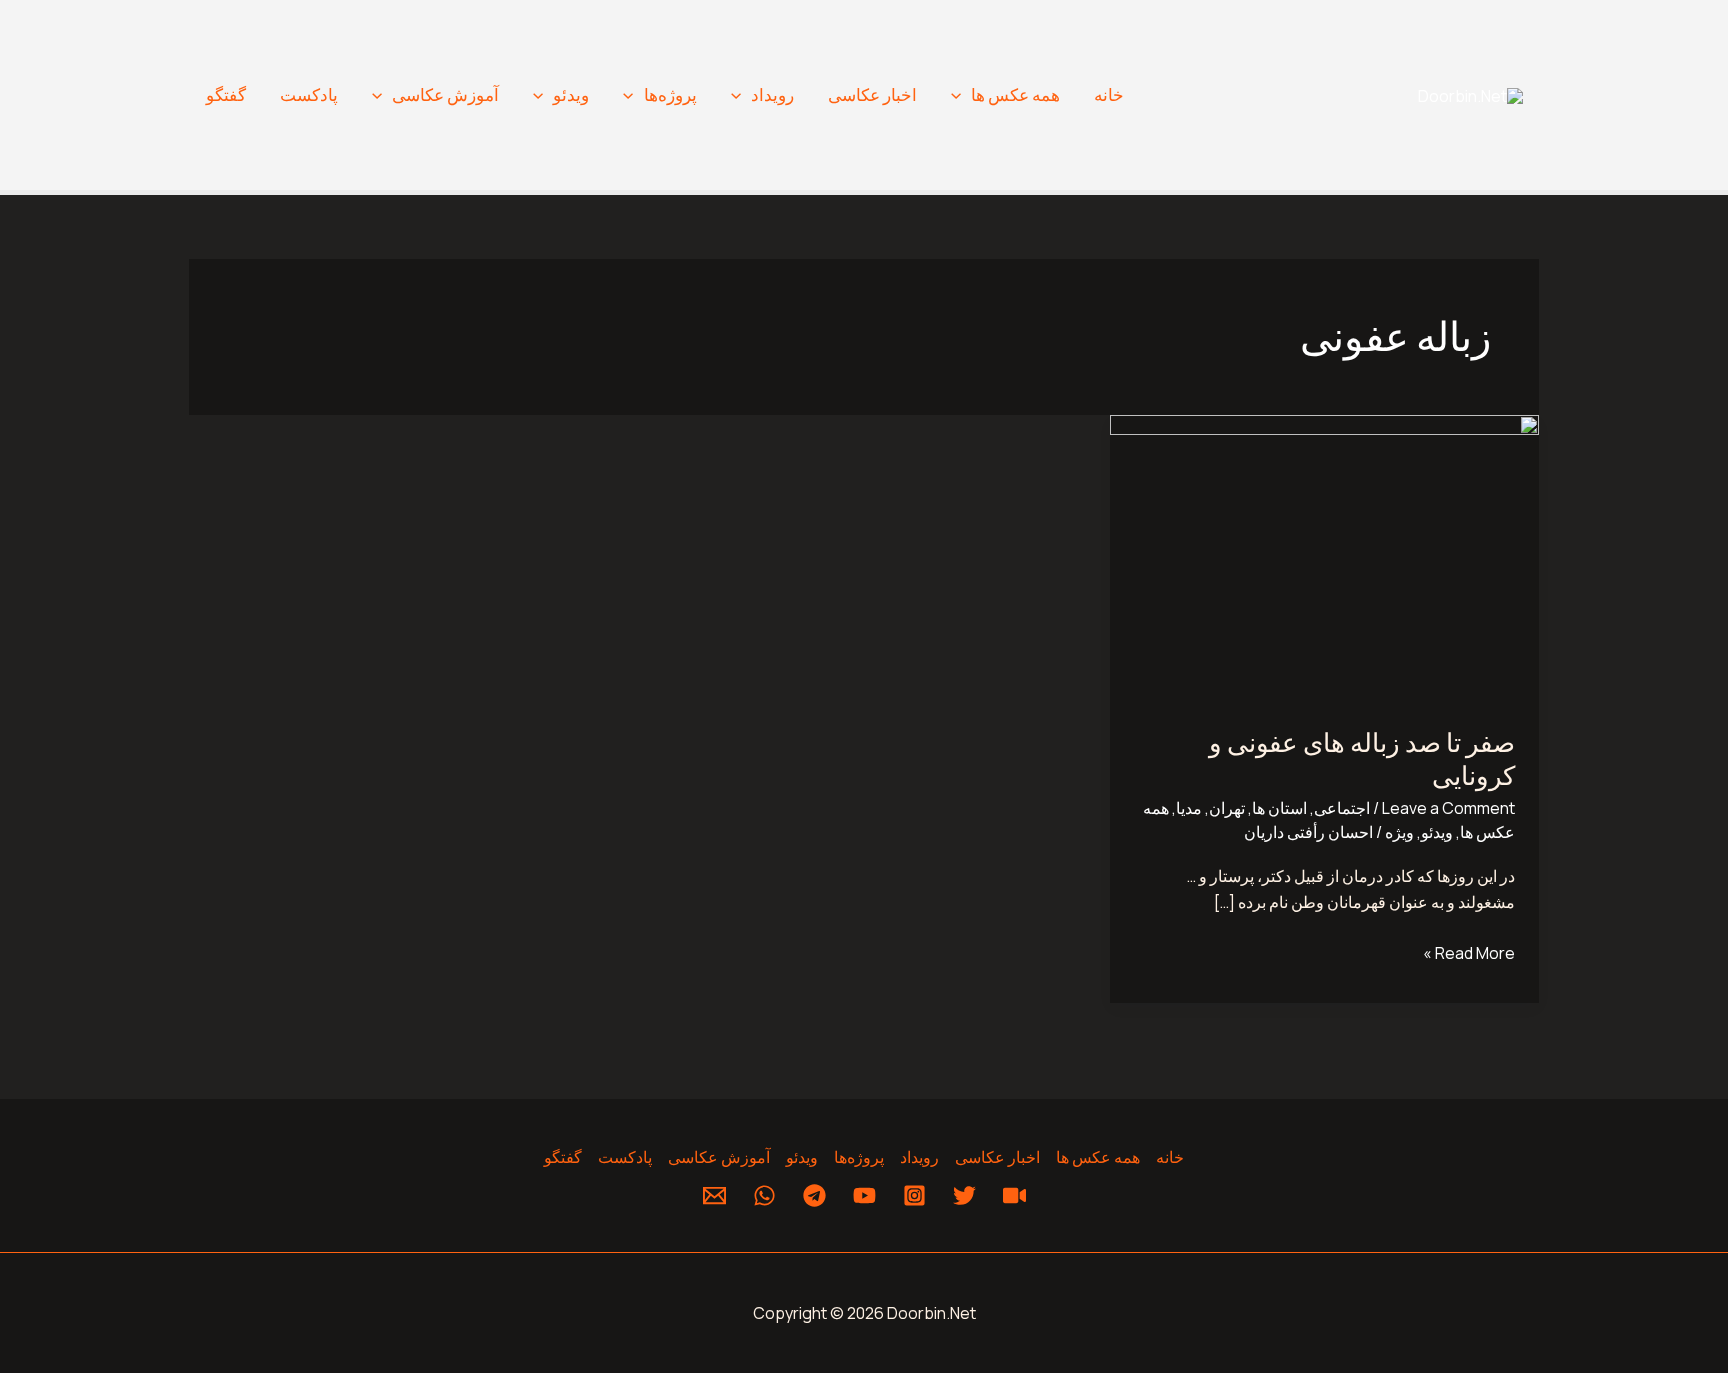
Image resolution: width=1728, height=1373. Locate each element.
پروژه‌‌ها (670, 94)
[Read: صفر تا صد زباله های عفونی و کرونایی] (1324, 556)
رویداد (772, 94)
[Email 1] (714, 1195)
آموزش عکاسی (445, 94)
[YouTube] (864, 1195)
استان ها (1279, 808)
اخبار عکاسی (872, 94)
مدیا (1189, 808)
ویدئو (571, 94)
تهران (1227, 808)
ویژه (1399, 832)
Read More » (1469, 952)
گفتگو (226, 94)
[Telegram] (814, 1195)
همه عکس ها (1015, 94)
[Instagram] (914, 1195)
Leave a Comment (1448, 808)
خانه (1109, 94)
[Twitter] (964, 1195)
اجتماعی (1342, 808)
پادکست (309, 94)
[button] (961, 95)
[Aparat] (1014, 1195)
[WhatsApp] (764, 1195)
